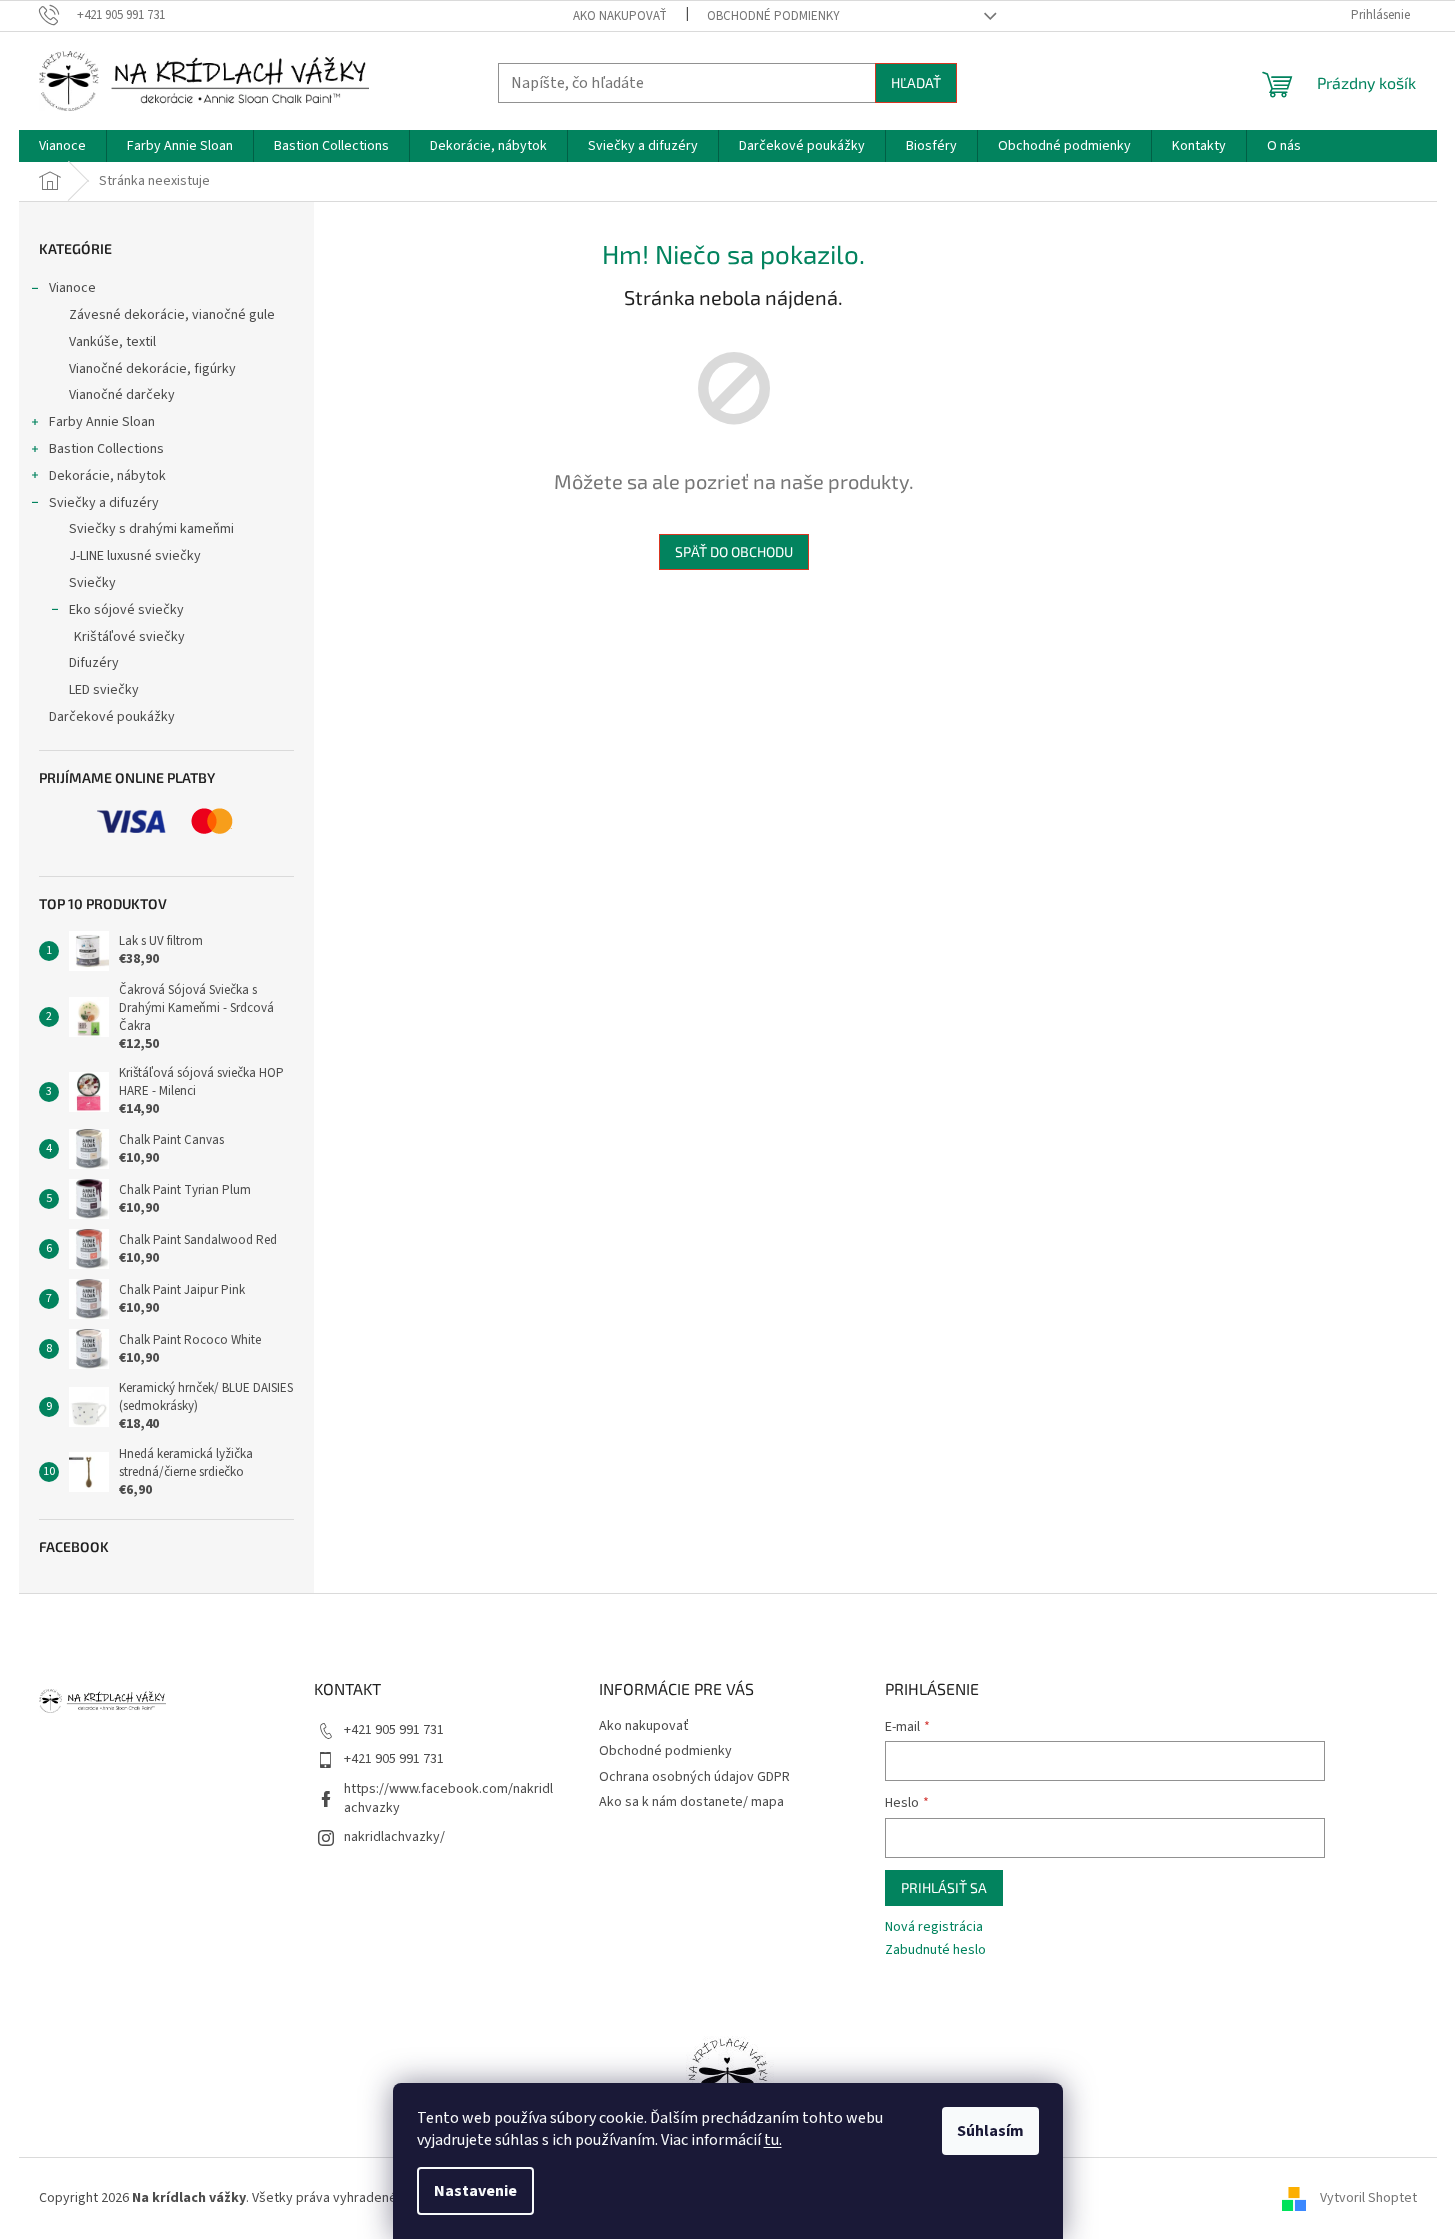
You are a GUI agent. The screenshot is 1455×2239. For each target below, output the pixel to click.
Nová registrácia (934, 1927)
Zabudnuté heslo (935, 1950)
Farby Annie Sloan (102, 422)
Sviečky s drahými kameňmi (151, 529)
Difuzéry (94, 663)
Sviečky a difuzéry (104, 503)
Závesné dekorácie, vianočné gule (172, 315)
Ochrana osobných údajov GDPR (694, 1777)
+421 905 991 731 (394, 1730)
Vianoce (72, 288)
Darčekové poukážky (112, 717)
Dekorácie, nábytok (107, 476)
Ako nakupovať (620, 16)
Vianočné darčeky (122, 395)
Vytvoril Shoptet (1368, 2198)
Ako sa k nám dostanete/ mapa (691, 1802)
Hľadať (916, 82)
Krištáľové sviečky (129, 637)
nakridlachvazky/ (394, 1837)
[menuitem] (62, 146)
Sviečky (92, 583)
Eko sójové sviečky (126, 610)
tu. (773, 2140)
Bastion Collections (106, 449)
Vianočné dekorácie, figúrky (152, 369)
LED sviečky (104, 690)
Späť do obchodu (734, 551)
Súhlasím (990, 2131)
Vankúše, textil (112, 342)
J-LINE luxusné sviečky (135, 556)
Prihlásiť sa (944, 1887)
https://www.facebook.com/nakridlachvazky (448, 1798)
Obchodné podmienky (773, 16)
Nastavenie (475, 2191)
